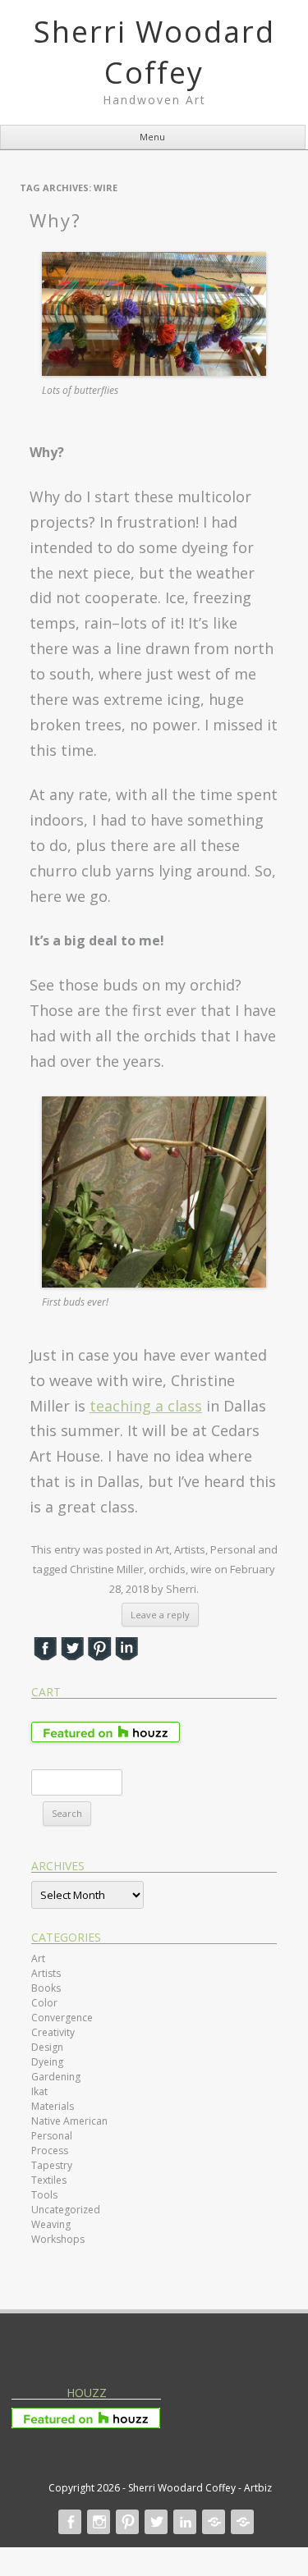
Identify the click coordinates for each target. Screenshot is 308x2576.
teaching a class (146, 1406)
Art (162, 1549)
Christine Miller (107, 1569)
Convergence (62, 2018)
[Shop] (241, 2522)
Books (46, 1988)
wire (201, 1569)
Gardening (56, 2077)
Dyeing (47, 2062)
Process (50, 2150)
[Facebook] (68, 2522)
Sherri (181, 1589)
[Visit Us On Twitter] (72, 1656)
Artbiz (258, 2488)
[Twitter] (154, 2522)
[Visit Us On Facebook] (45, 1656)
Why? (55, 220)
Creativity (53, 2032)
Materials (53, 2106)
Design (47, 2047)
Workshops (58, 2239)
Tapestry (52, 2165)
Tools (44, 2195)
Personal (233, 1549)
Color (44, 2003)
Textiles (49, 2180)
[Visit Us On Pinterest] (99, 1656)
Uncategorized (66, 2210)
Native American (69, 2121)
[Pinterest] (126, 2522)
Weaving (51, 2224)
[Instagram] (97, 2522)
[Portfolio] (212, 2522)
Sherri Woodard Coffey (154, 52)
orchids (167, 1569)
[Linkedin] (183, 2522)
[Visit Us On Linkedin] (126, 1656)
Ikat (39, 2091)
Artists (190, 1549)
